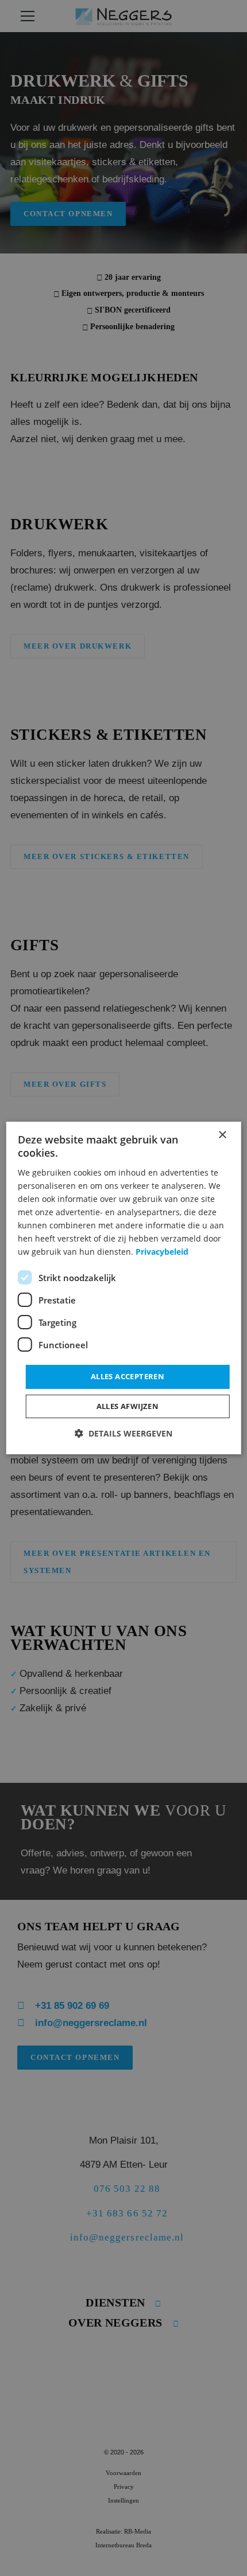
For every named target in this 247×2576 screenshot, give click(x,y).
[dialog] (124, 1288)
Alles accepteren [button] (128, 1376)
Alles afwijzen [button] (128, 1406)
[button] (123, 1433)
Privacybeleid (162, 1252)
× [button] (222, 1135)
